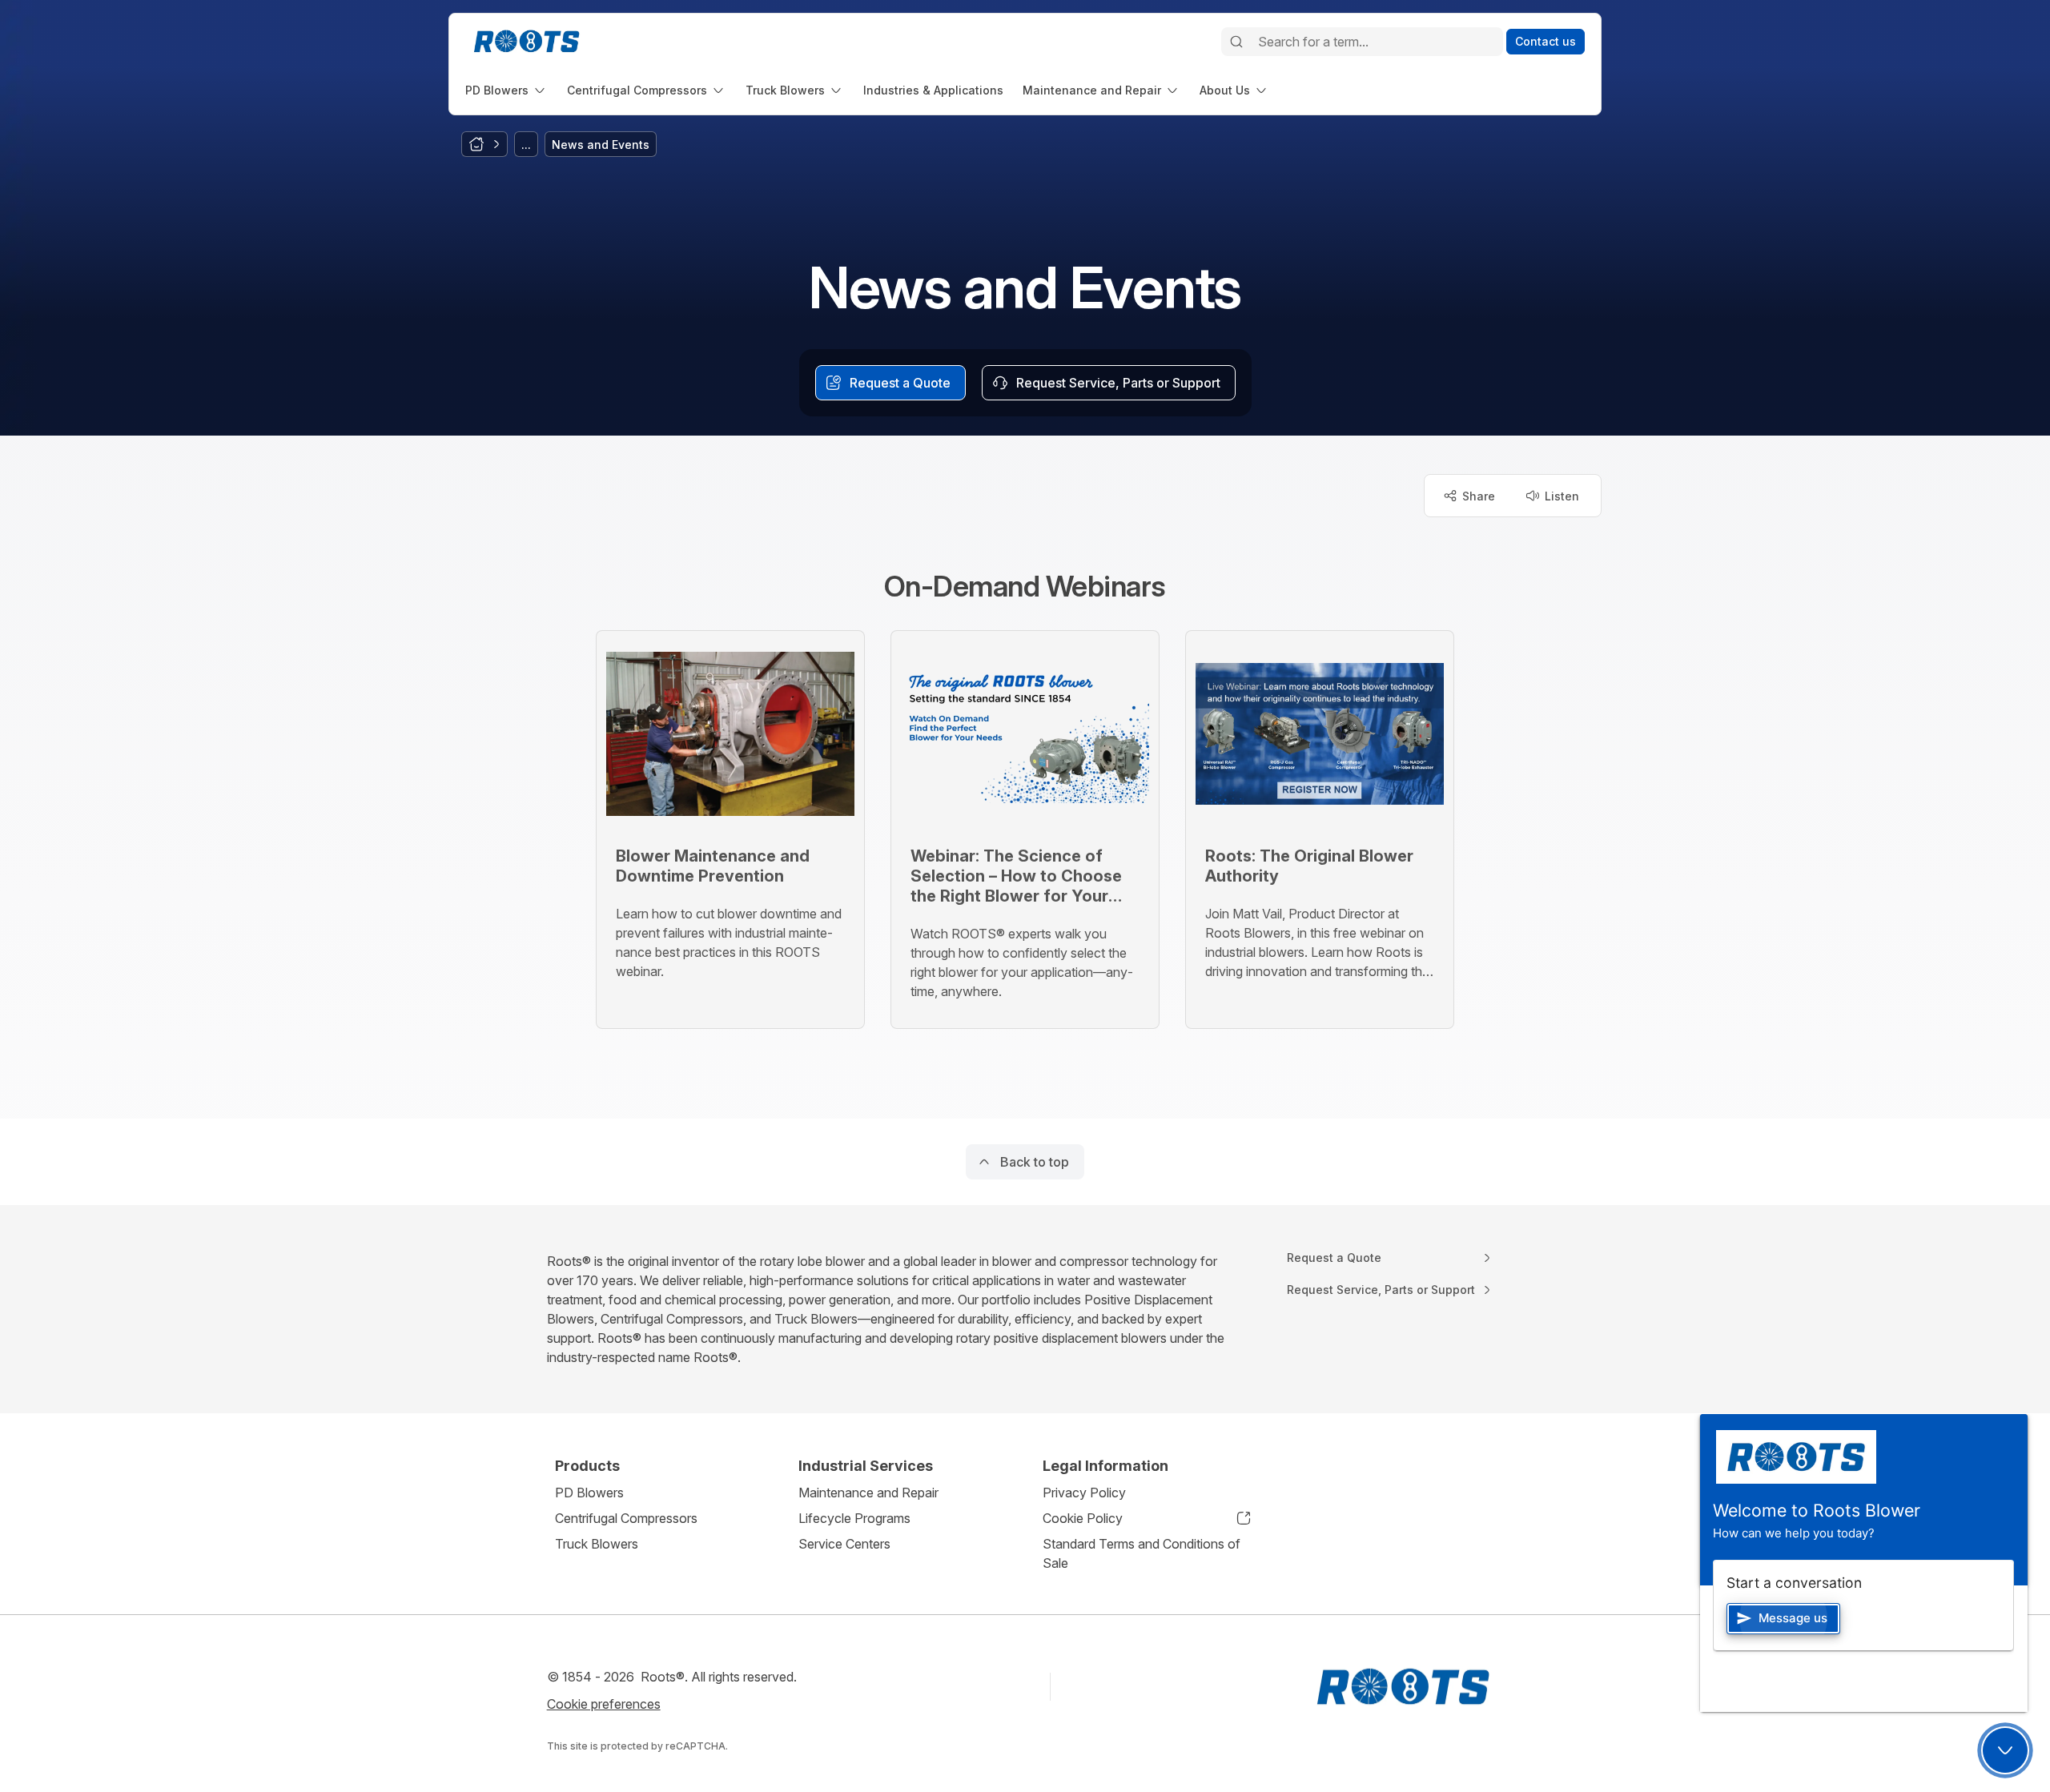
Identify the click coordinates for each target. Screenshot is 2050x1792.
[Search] (1236, 42)
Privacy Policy (1084, 1493)
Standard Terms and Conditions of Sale (1142, 1553)
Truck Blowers (597, 1544)
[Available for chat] (2005, 1750)
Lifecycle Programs (854, 1518)
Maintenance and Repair (868, 1493)
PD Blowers (589, 1493)
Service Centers (844, 1544)
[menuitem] (506, 90)
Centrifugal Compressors (626, 1518)
